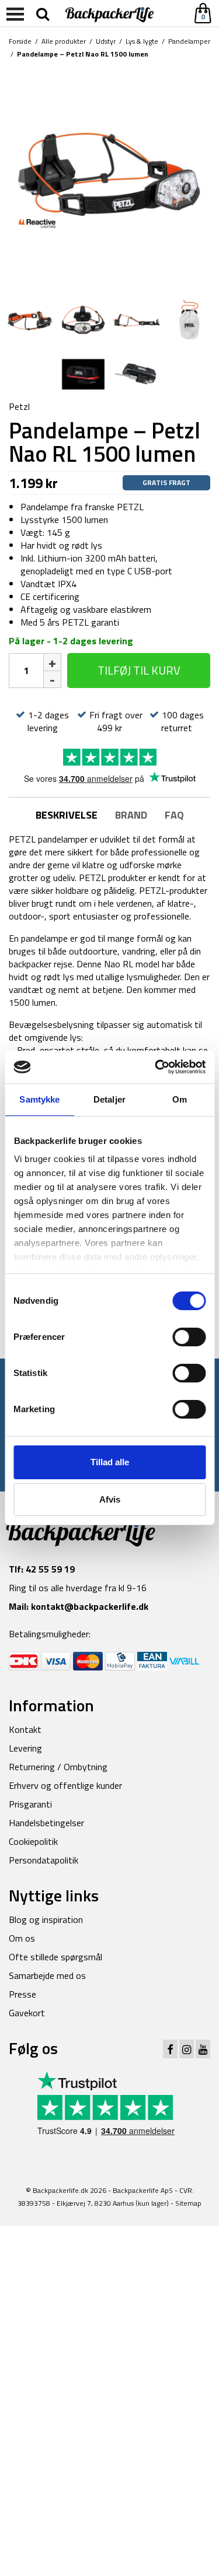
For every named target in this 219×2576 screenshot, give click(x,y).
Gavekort (27, 2013)
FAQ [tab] (174, 815)
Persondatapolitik (44, 1860)
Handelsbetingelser (46, 1823)
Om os (22, 1938)
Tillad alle (110, 1462)
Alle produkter (64, 41)
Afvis (110, 1499)
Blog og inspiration (46, 1919)
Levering (25, 1748)
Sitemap (188, 2203)
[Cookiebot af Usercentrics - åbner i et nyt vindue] (156, 1067)
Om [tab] (180, 1099)
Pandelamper (189, 41)
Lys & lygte (142, 41)
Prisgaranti (30, 1804)
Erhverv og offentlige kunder (65, 1785)
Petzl (19, 406)
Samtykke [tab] (39, 1099)
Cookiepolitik (33, 1841)
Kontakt (25, 1729)
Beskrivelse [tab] (67, 815)
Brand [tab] (131, 815)
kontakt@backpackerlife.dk (90, 1606)
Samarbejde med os (47, 1975)
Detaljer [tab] (109, 1099)
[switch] (189, 1337)
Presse (22, 1994)
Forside (20, 41)
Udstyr (106, 41)
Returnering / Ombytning (58, 1767)
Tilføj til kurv (139, 670)
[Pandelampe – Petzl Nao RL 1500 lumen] (109, 178)
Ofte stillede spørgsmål (55, 1957)
